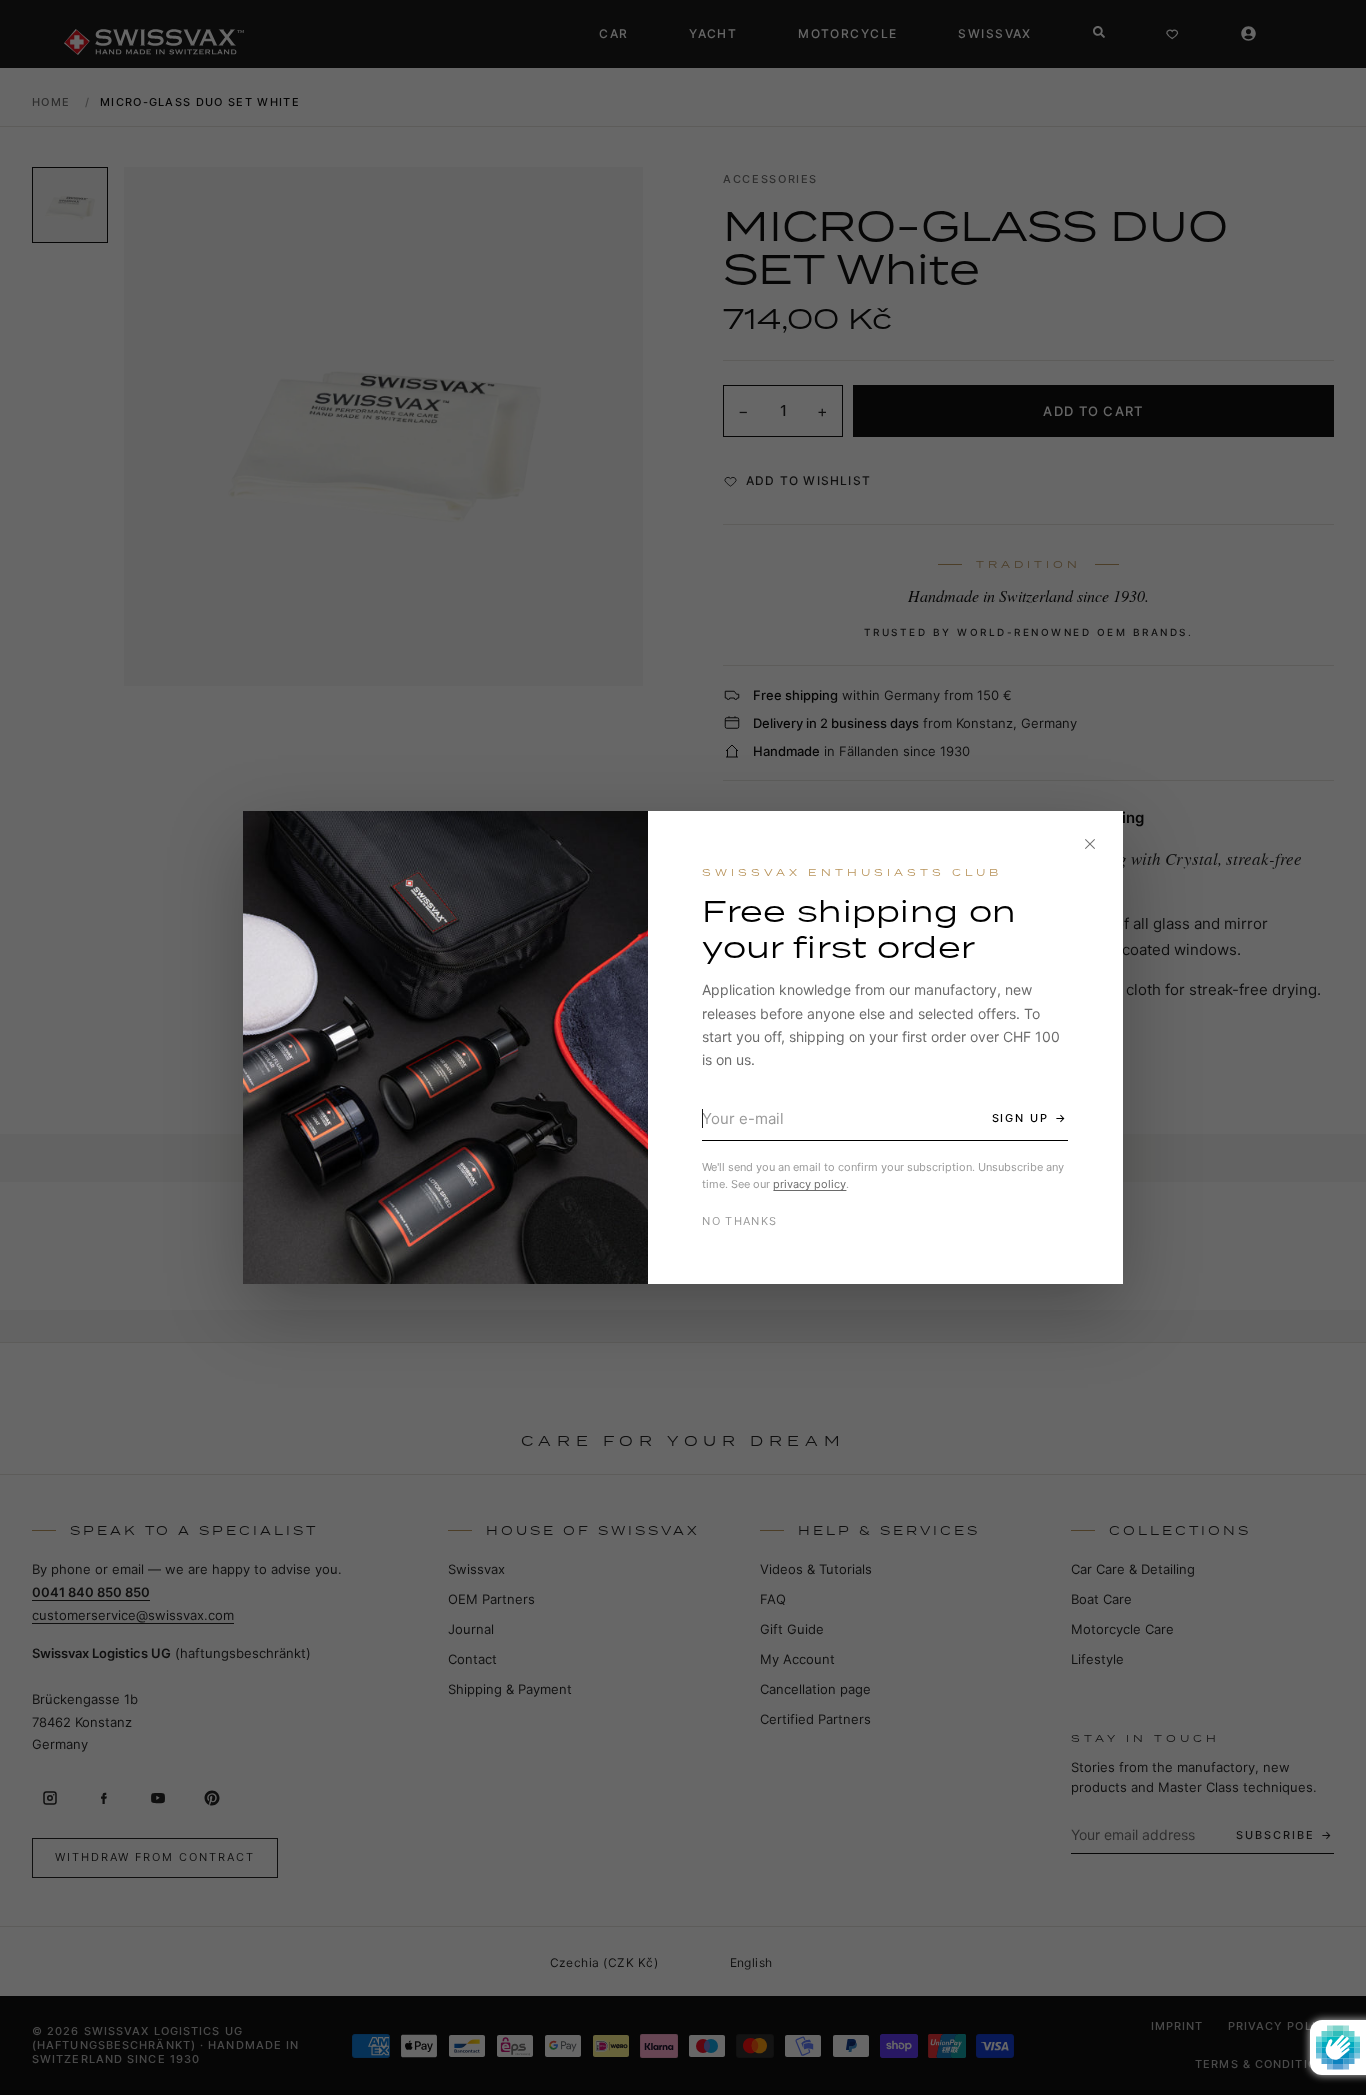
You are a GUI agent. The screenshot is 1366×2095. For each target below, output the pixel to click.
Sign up (1021, 1118)
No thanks (739, 1221)
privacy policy (809, 1184)
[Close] (1090, 844)
